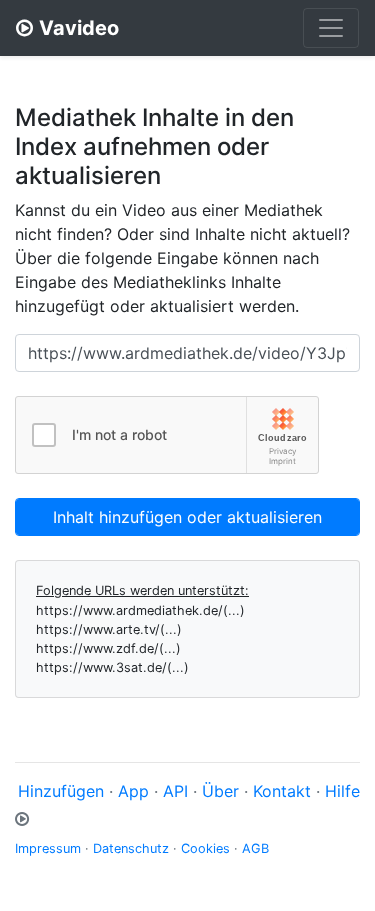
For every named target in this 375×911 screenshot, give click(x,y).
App (133, 791)
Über (220, 791)
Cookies (205, 848)
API (175, 791)
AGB (255, 848)
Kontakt (282, 791)
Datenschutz (131, 848)
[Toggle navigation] (331, 28)
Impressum (48, 848)
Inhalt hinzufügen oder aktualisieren (187, 517)
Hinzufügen (61, 791)
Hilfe (342, 791)
